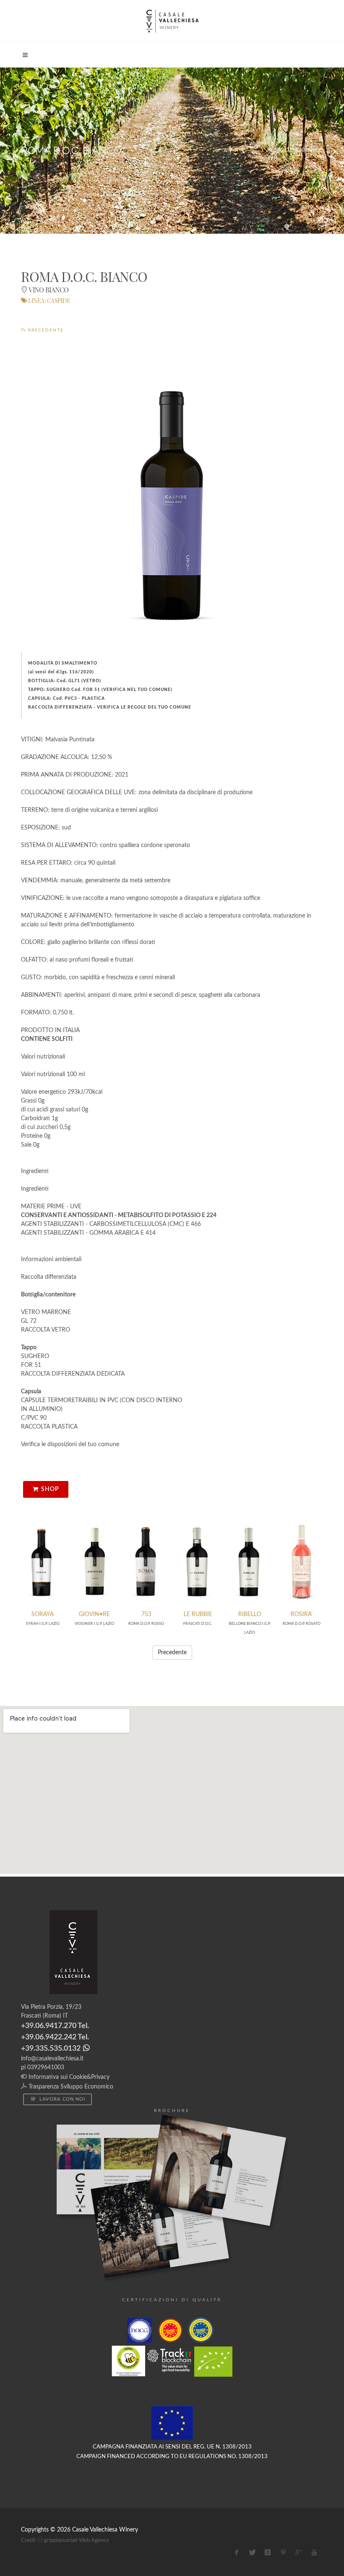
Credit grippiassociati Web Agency (65, 2541)
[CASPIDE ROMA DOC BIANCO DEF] (172, 503)
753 (146, 1614)
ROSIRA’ (301, 1614)
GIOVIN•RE (94, 1614)
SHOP (50, 1489)
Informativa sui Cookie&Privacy (68, 2077)
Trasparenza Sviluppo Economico (70, 2087)
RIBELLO (249, 1614)
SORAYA (43, 1614)
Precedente (45, 330)
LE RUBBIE (198, 1614)
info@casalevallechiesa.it (52, 2059)
